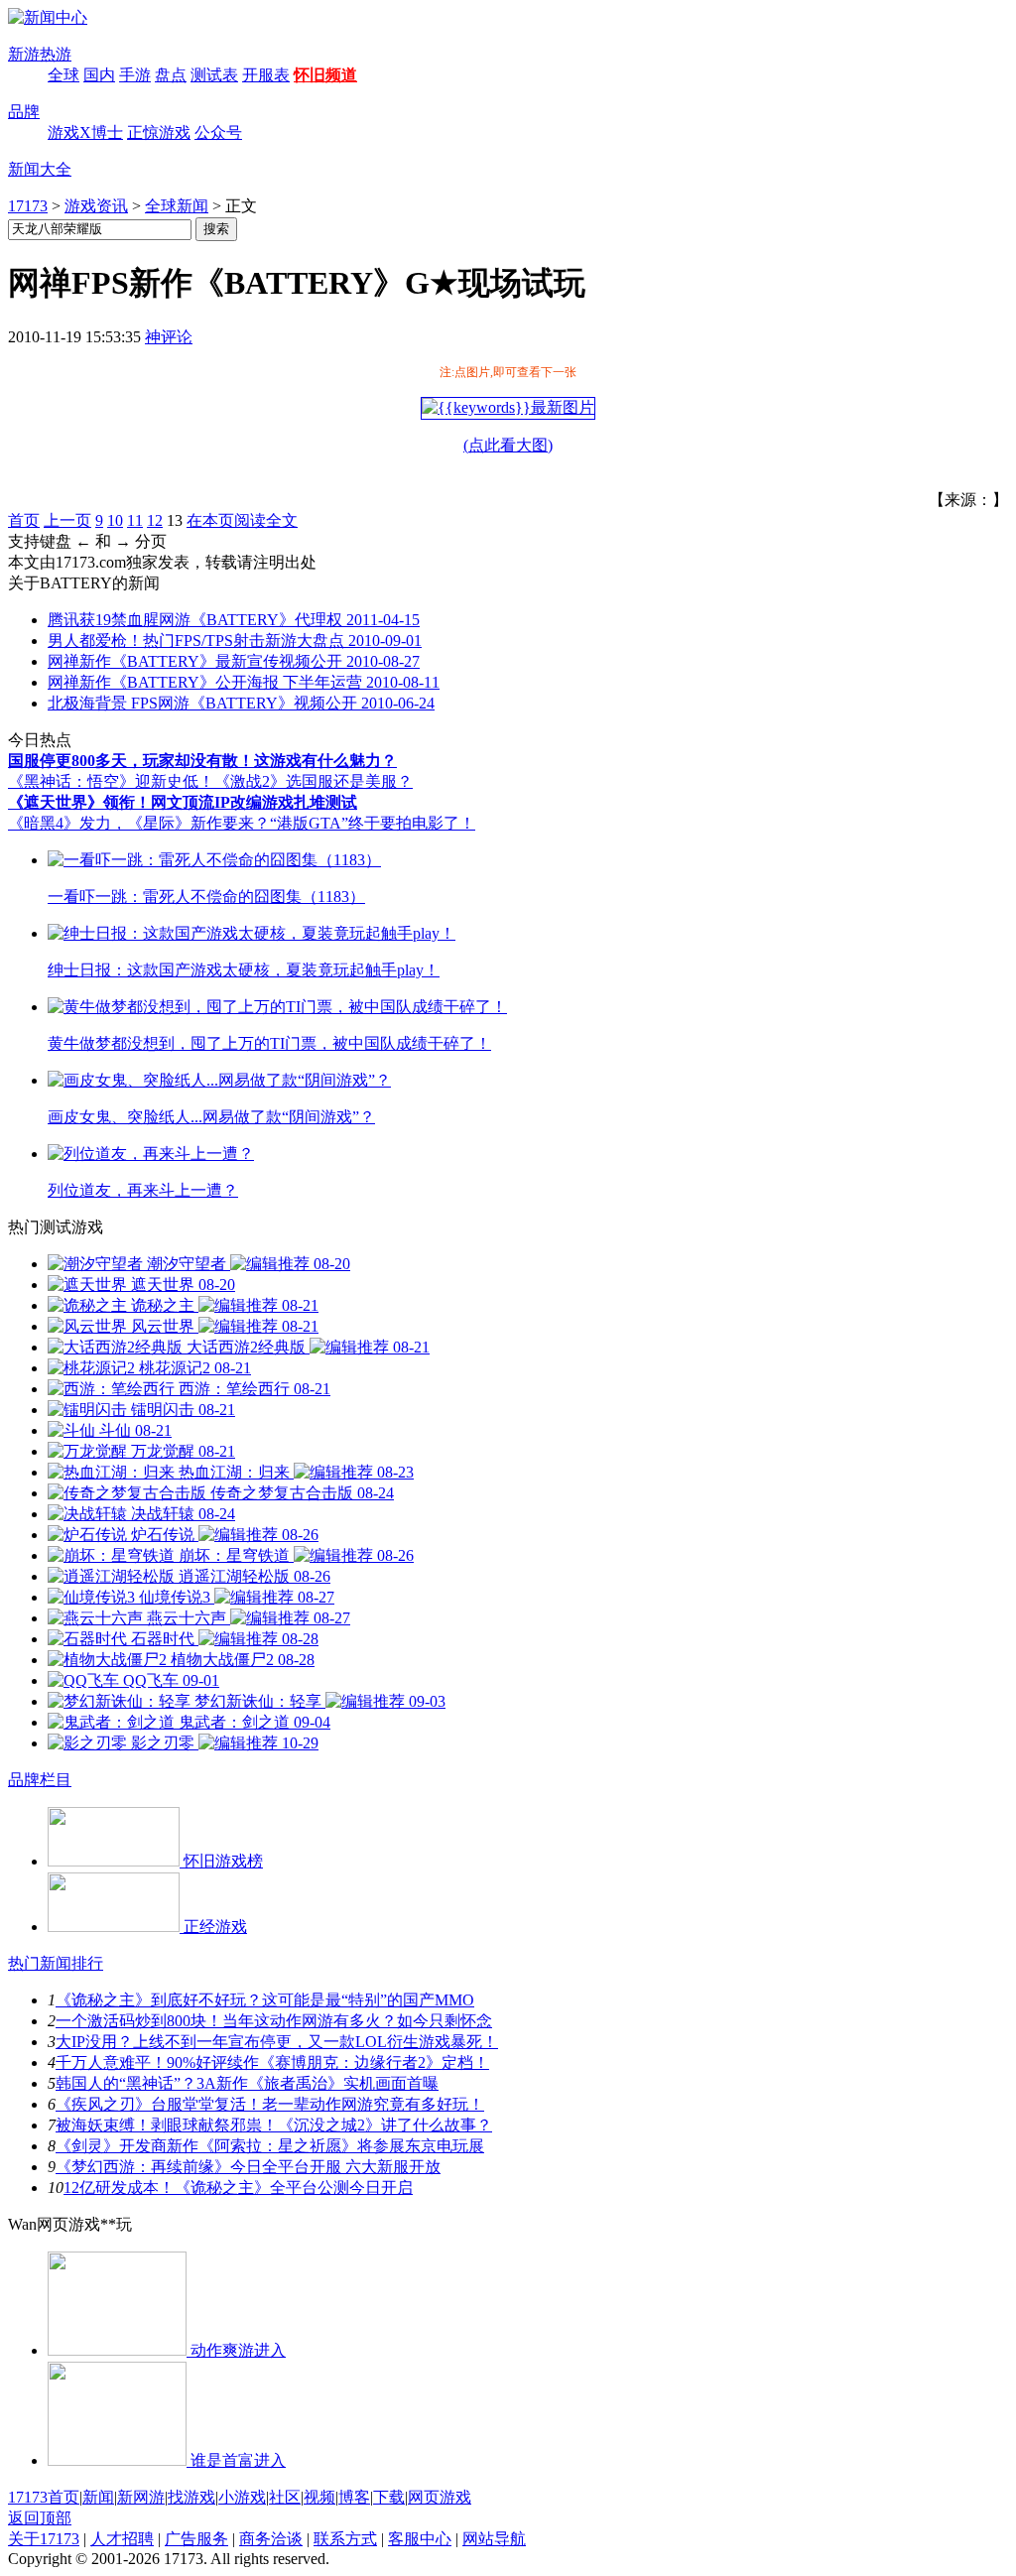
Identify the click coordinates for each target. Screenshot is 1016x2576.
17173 (28, 206)
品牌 (24, 112)
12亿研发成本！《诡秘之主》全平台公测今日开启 (238, 2188)
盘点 (171, 75)
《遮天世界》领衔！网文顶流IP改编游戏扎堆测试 (183, 802)
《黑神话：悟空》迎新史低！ (111, 781)
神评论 (169, 337)
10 (115, 520)
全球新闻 (177, 206)
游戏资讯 (96, 206)
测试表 (214, 75)
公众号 (218, 132)
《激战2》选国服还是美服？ (314, 781)
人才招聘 (122, 2539)
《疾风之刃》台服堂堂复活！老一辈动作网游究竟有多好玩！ (270, 2104)
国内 (99, 75)
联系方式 (345, 2539)
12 (155, 520)
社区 (285, 2497)
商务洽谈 (271, 2539)
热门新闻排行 (56, 1963)
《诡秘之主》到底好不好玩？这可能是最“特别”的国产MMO (265, 2000)
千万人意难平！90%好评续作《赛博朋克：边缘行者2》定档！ (272, 2062)
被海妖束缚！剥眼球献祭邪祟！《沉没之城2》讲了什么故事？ (274, 2125)
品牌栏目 (40, 1780)
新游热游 (40, 54)
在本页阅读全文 (242, 520)
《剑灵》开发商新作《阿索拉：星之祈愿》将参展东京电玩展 (270, 2146)
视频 (319, 2497)
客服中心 (420, 2539)
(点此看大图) (508, 445)
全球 (63, 75)
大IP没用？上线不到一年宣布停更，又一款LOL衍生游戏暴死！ (277, 2042)
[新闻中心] (48, 17)
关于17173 (44, 2539)
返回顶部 (40, 2518)
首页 (24, 520)
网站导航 (494, 2539)
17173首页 (44, 2497)
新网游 (141, 2497)
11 (135, 520)
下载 (389, 2497)
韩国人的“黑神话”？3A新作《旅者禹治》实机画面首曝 (247, 2083)
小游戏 (242, 2497)
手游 (135, 75)
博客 (354, 2497)
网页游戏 (440, 2497)
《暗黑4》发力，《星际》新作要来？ (139, 823)
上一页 (67, 520)
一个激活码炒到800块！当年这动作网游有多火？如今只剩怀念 (274, 2021)
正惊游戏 (159, 132)
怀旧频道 (325, 75)
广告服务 (196, 2539)
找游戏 (191, 2497)
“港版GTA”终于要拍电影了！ (373, 823)
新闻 (98, 2497)
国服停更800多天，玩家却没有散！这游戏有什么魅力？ (202, 761)
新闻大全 (40, 169)
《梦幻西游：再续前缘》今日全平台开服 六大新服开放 (248, 2167)
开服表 (266, 75)
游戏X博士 (85, 132)
